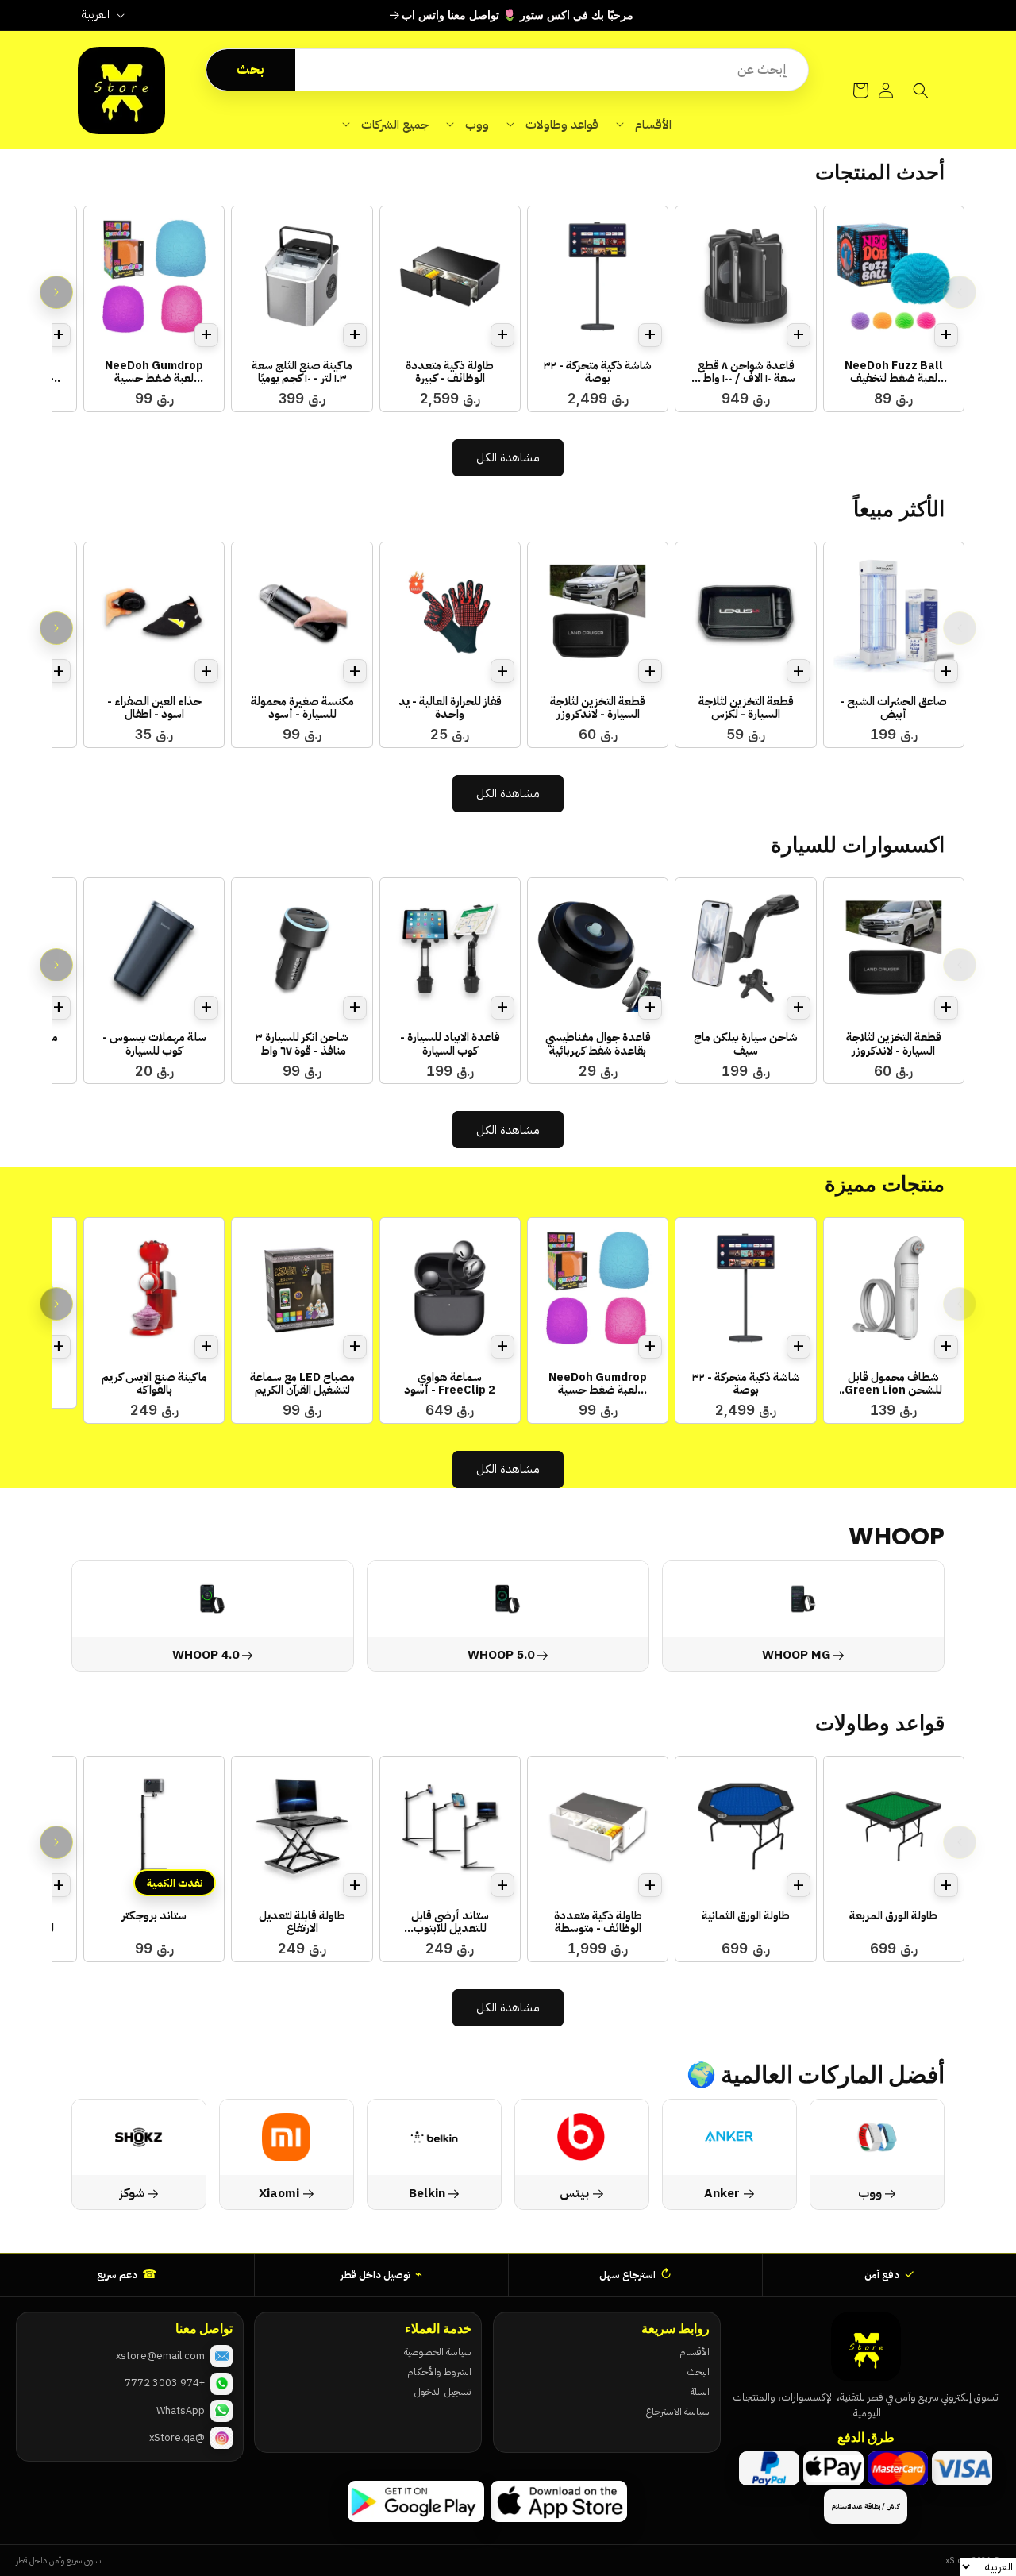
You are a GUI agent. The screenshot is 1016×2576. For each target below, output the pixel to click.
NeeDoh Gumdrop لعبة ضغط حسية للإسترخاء (154, 372)
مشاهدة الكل (508, 457)
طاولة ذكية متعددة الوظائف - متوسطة (598, 1922)
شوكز (132, 2193)
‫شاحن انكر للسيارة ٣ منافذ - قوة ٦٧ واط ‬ (302, 1044)
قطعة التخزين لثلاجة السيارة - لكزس (746, 708)
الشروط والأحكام (439, 2372)
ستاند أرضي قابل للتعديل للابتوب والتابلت (450, 1922)
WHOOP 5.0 (501, 1654)
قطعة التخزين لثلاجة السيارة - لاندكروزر (598, 708)
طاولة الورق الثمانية (746, 1915)
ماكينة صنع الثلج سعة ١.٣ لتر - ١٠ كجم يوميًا (302, 372)
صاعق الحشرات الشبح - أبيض (893, 708)
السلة (700, 2391)
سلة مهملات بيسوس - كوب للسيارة (154, 1044)
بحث (250, 69)
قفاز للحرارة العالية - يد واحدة (450, 708)
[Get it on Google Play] (416, 2501)
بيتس (574, 2193)
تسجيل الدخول (443, 2391)
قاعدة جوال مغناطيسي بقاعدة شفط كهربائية (598, 1044)
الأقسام (695, 2352)
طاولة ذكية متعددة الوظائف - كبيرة (450, 372)
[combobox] (552, 70)
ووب (870, 2193)
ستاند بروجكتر (154, 1915)
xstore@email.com (160, 2356)
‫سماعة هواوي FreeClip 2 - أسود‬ (450, 1384)
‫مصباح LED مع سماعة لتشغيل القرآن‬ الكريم (302, 1384)
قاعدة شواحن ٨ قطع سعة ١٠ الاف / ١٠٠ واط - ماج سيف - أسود (746, 372)
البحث (698, 2372)
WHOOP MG (796, 1654)
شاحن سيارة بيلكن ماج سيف (746, 1044)
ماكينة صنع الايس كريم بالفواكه (154, 1384)
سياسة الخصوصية (437, 2352)
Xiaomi (280, 2193)
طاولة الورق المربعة (893, 1915)
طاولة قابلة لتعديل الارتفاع (302, 1922)
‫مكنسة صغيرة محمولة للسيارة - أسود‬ (302, 708)
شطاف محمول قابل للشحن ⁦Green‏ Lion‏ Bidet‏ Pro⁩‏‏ (893, 1384)
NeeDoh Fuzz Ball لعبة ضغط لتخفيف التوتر (894, 372)
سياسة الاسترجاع (677, 2411)
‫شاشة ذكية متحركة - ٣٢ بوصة (598, 372)
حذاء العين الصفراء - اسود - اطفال (154, 708)
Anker (722, 2193)
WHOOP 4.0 (206, 1654)
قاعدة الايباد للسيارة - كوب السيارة (450, 1044)
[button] (644, 125)
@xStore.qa (177, 2437)
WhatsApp (181, 2410)
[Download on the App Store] (559, 2501)
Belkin (427, 2193)
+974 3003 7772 (165, 2383)
